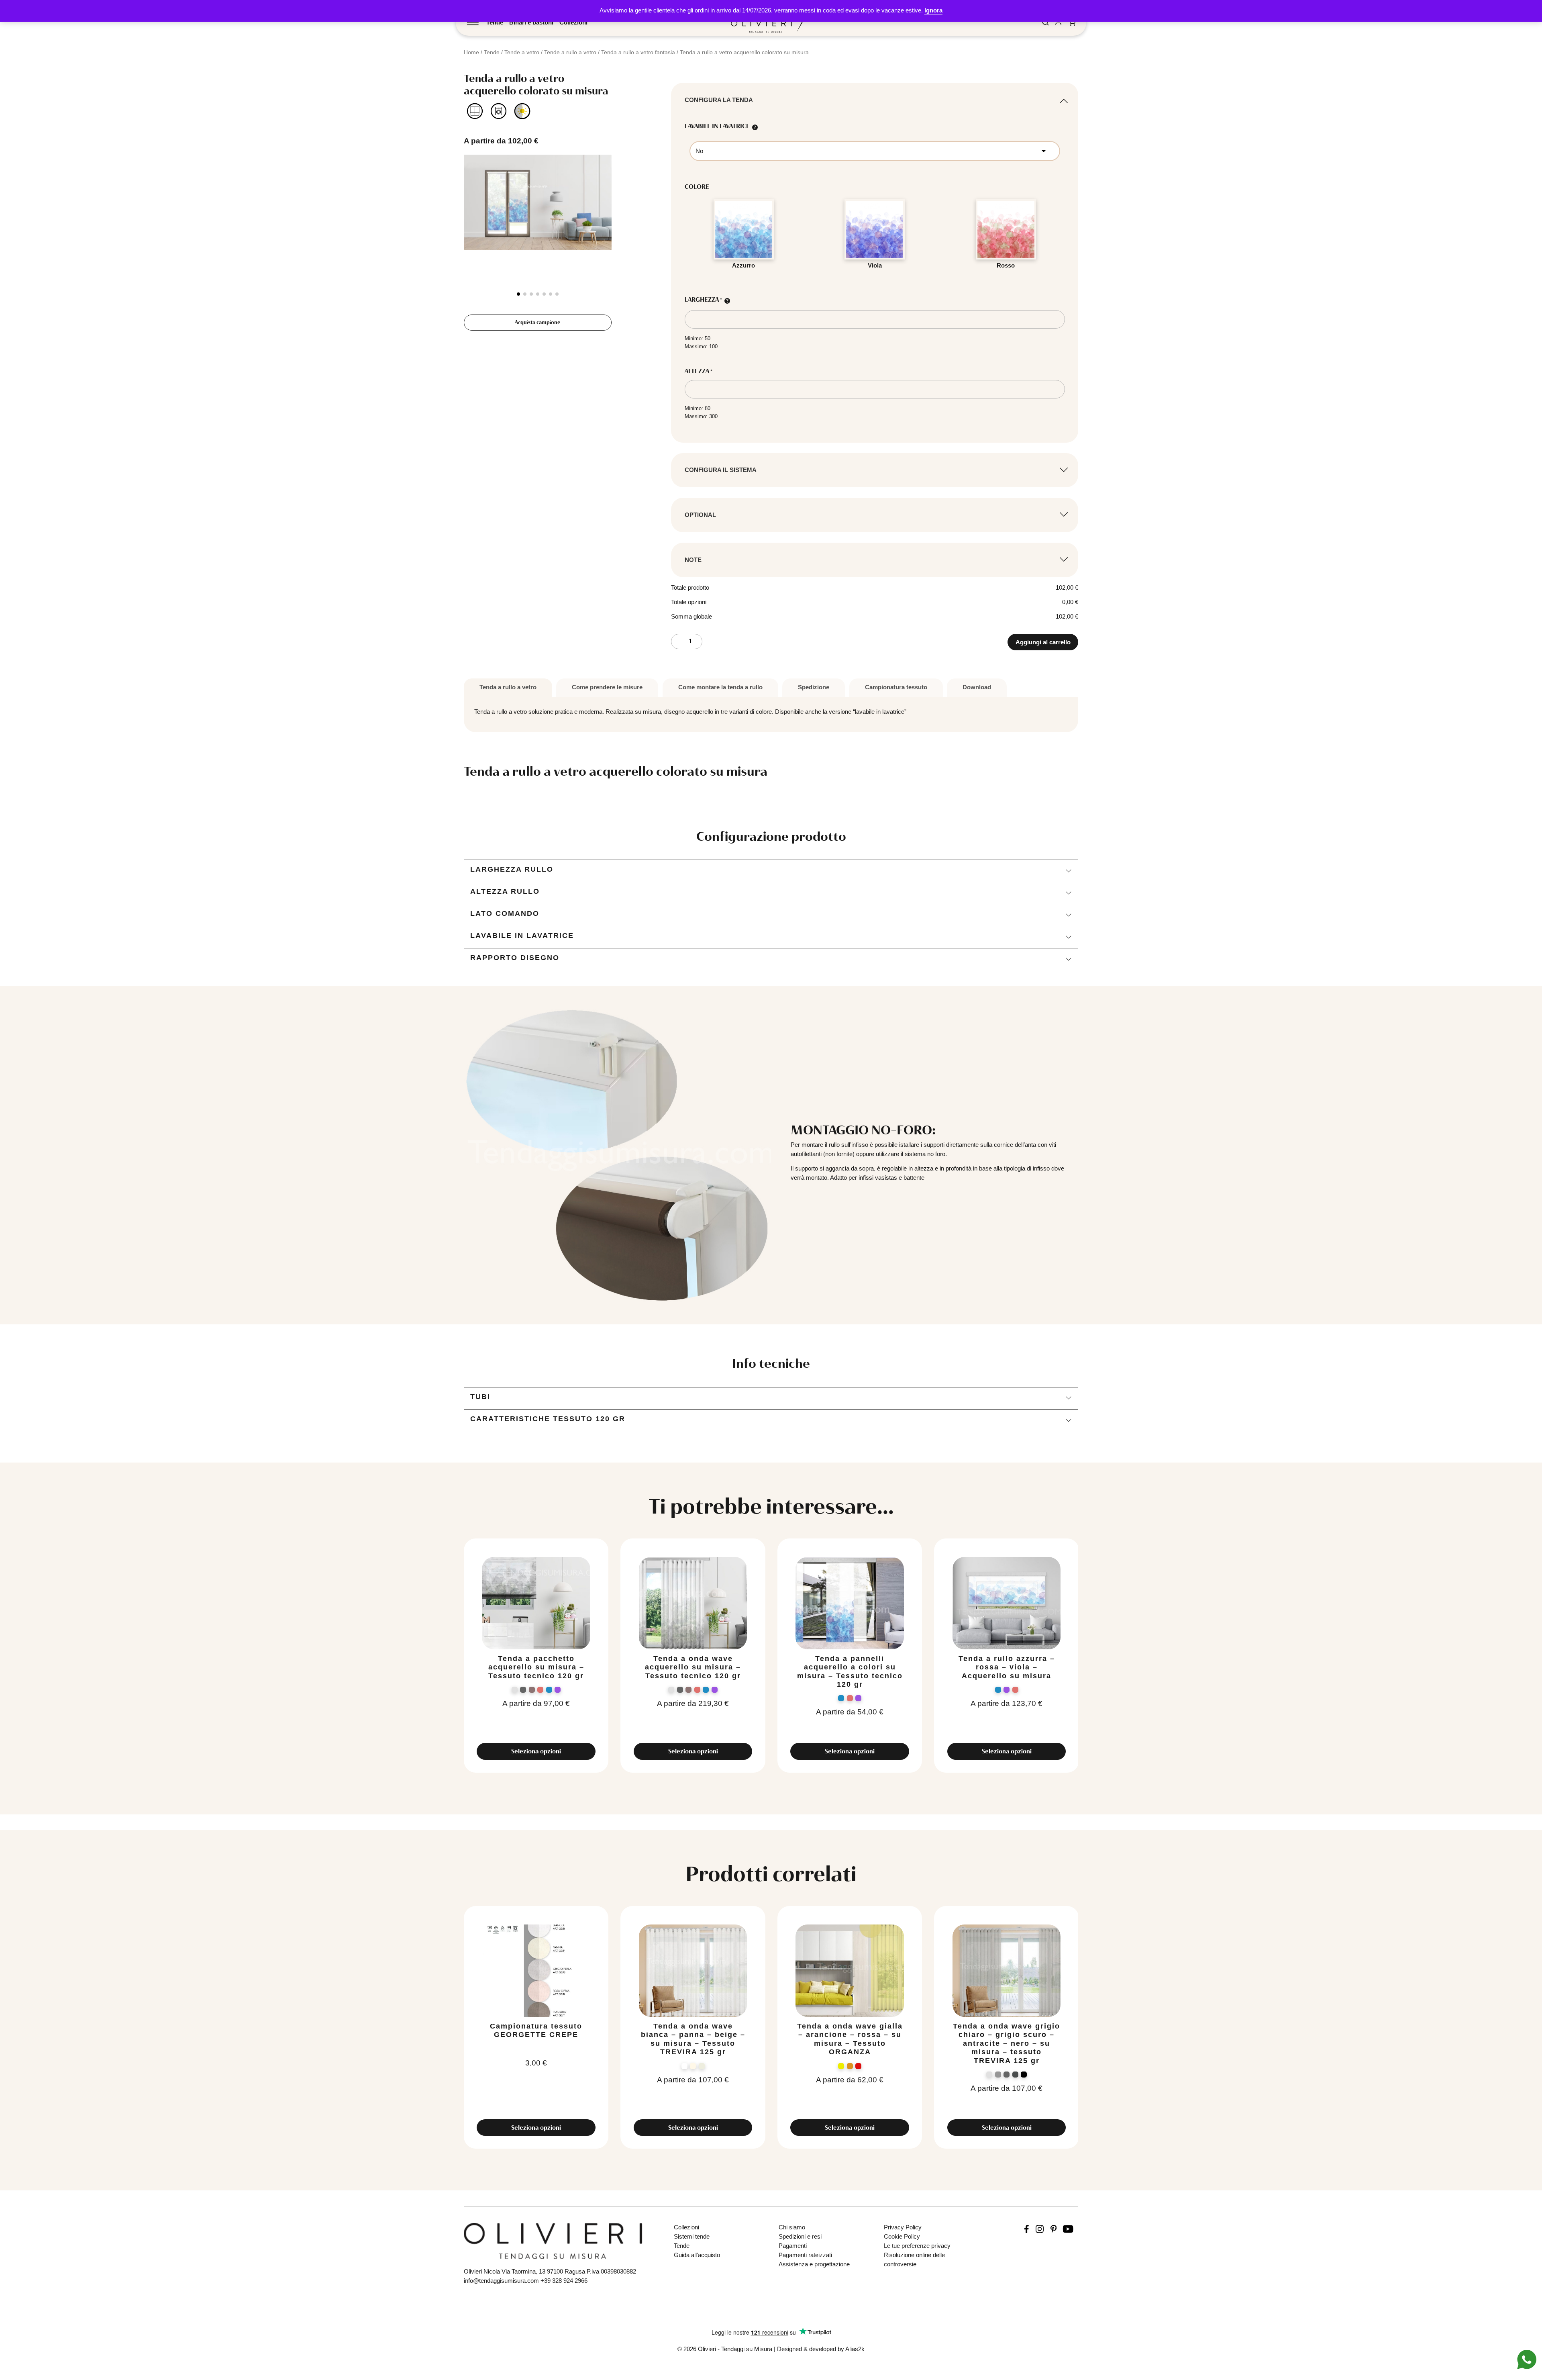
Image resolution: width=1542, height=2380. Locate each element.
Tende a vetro (522, 52)
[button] (518, 294)
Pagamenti (793, 2246)
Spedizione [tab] (814, 687)
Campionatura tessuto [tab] (896, 687)
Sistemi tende (692, 2236)
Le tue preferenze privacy (917, 2246)
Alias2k (855, 2349)
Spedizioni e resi (800, 2236)
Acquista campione (537, 322)
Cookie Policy (902, 2236)
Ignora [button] (933, 10)
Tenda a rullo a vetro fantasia (638, 52)
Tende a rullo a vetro (570, 52)
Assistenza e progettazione (814, 2264)
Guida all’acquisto (697, 2255)
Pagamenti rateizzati (805, 2255)
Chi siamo (792, 2227)
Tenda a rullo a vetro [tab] (508, 687)
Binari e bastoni (531, 22)
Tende (495, 22)
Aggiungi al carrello (1043, 642)
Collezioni (573, 22)
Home (471, 52)
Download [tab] (977, 687)
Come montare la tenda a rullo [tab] (720, 687)
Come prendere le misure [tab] (607, 687)
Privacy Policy (903, 2227)
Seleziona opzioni (536, 1751)
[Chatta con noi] (1527, 2359)
